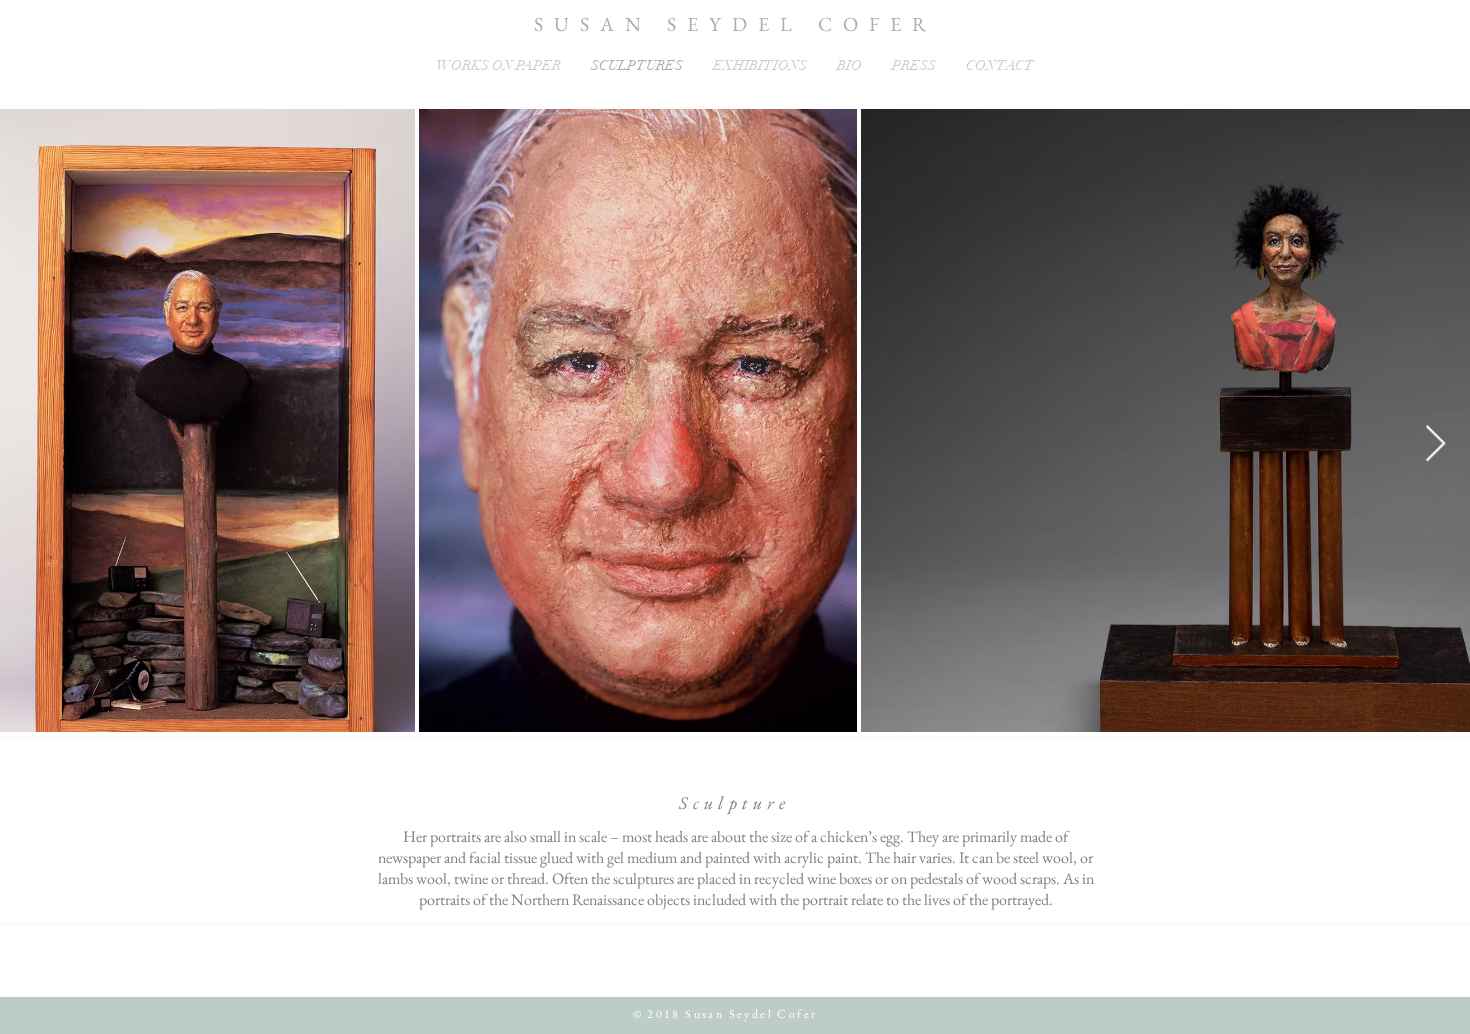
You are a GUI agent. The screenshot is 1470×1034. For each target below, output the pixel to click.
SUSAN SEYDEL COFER (735, 24)
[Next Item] (1435, 444)
